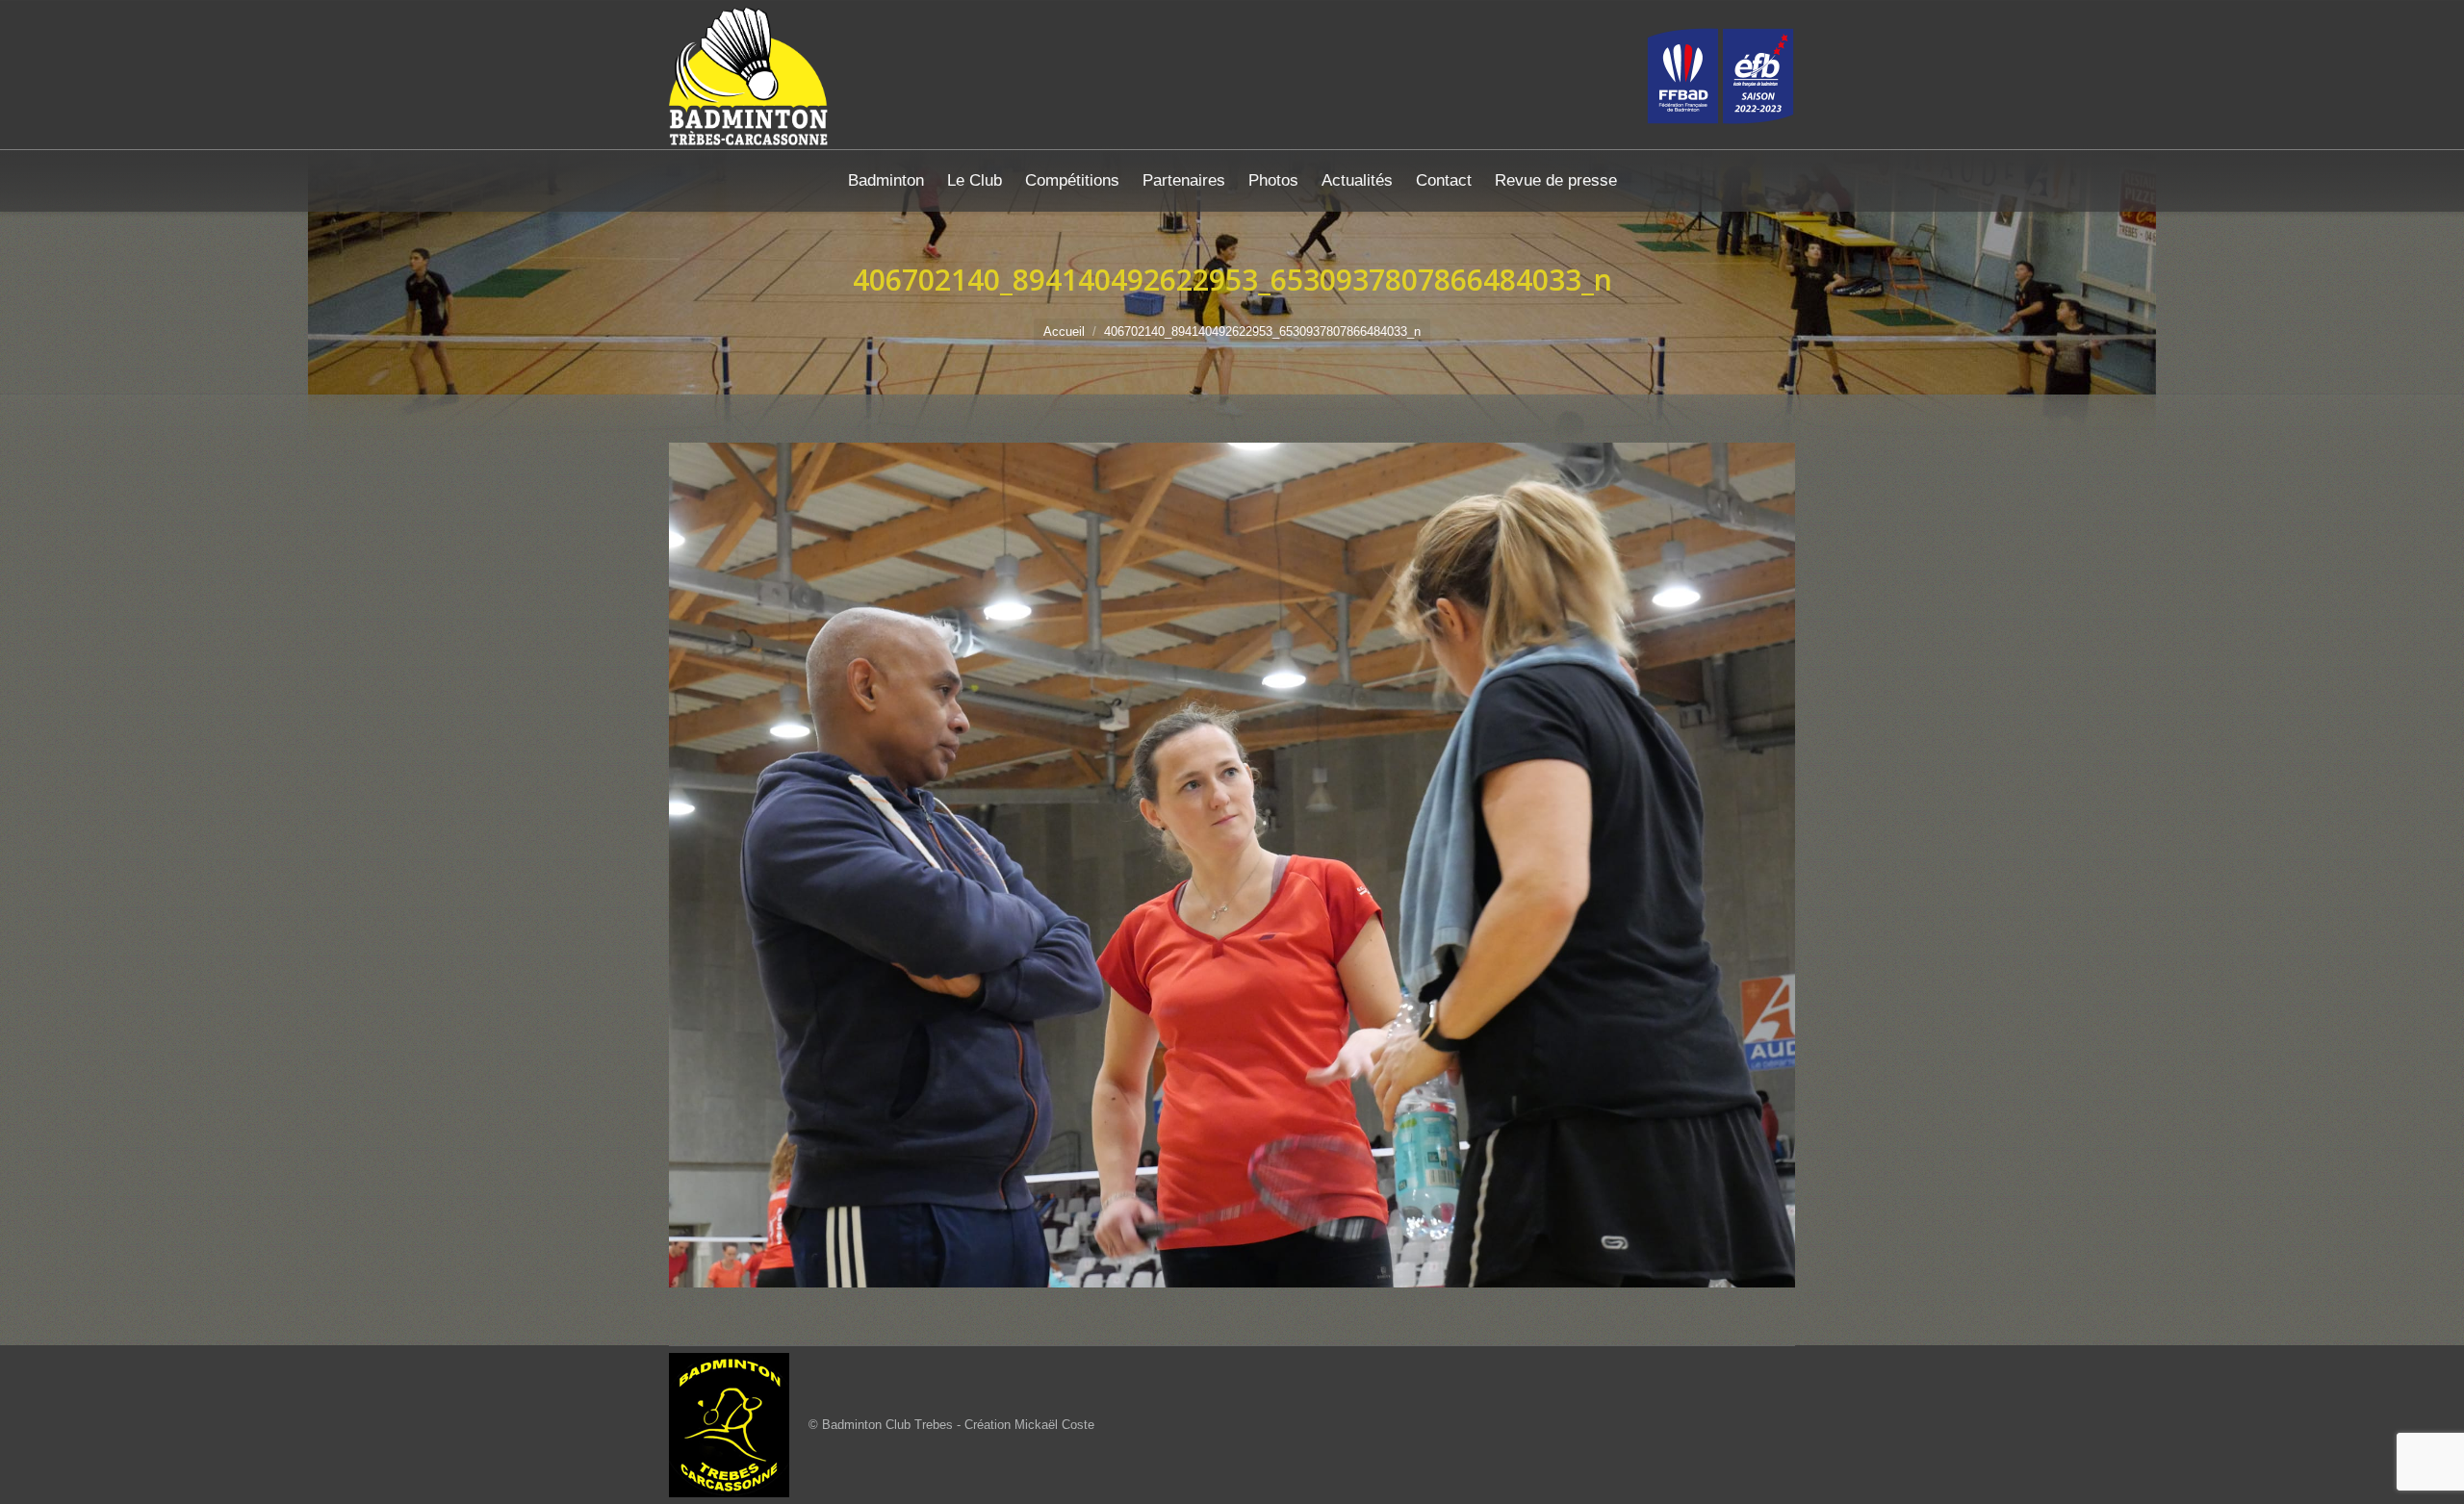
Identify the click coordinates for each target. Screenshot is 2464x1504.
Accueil (1064, 331)
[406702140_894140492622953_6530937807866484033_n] (1232, 865)
